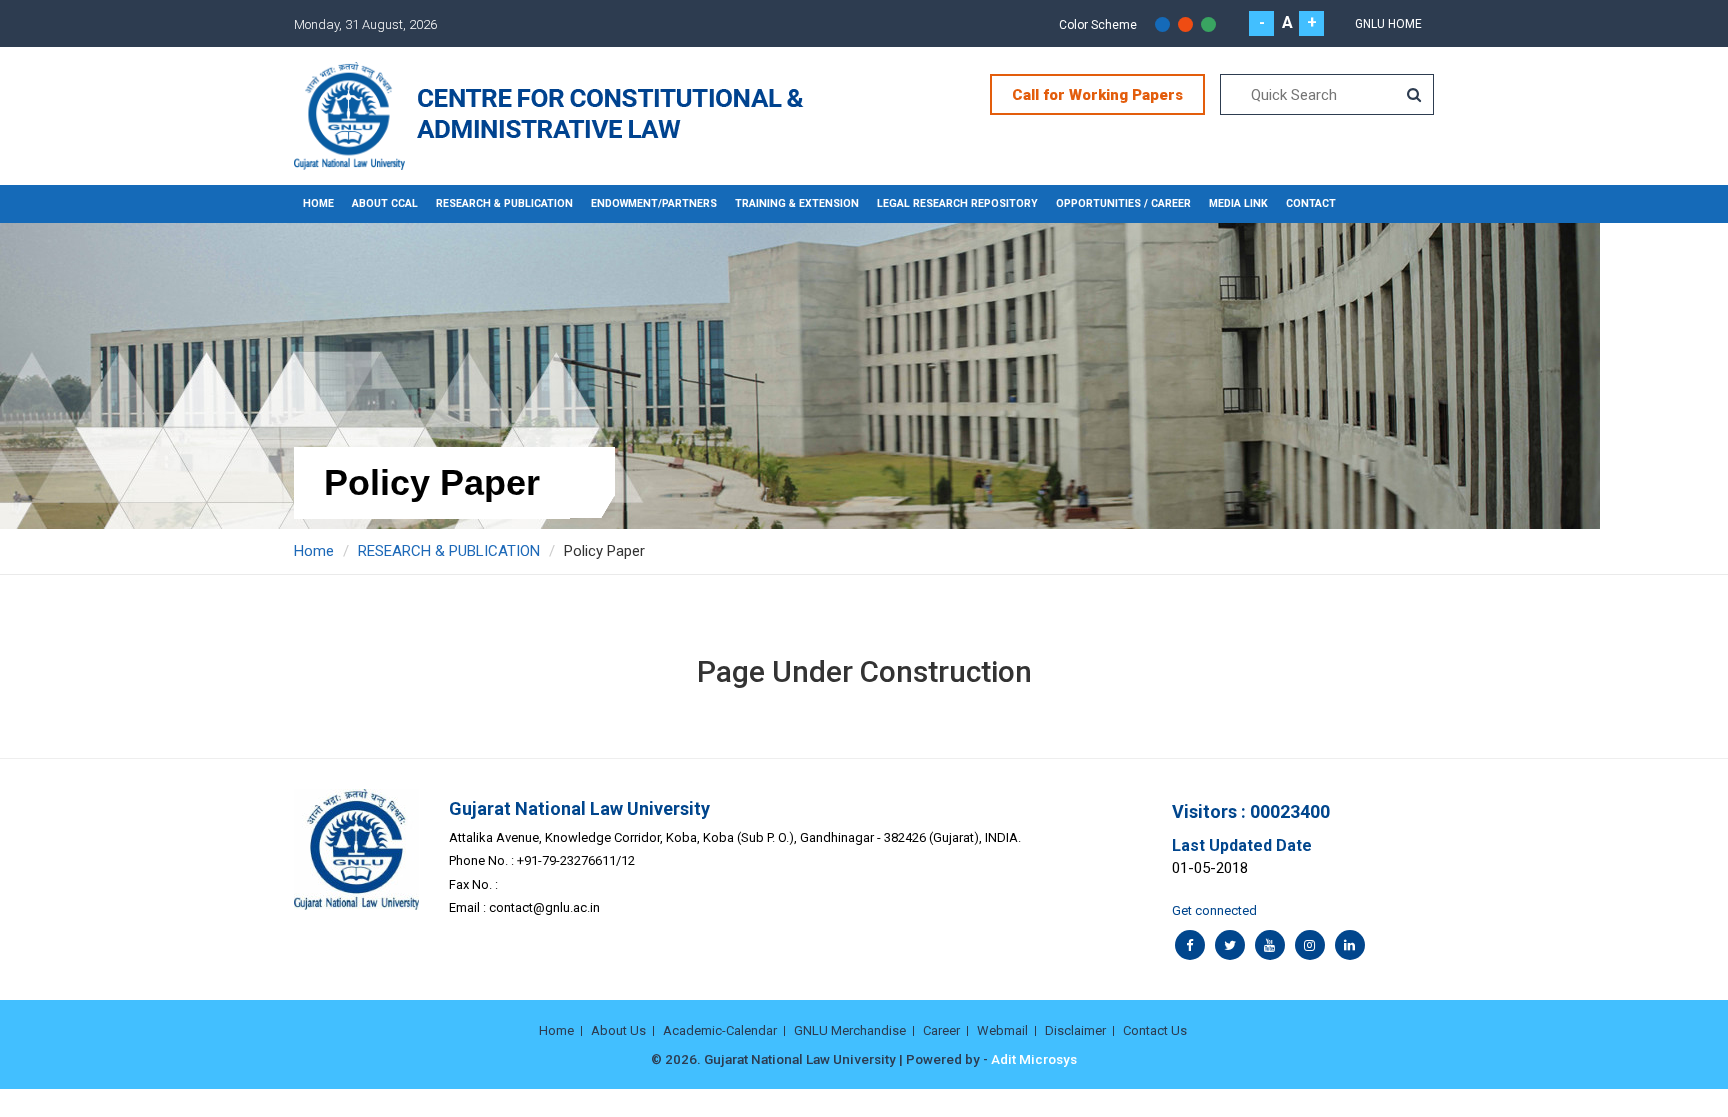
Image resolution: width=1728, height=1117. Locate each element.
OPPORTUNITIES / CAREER (1123, 203)
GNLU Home (1388, 24)
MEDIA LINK (1238, 203)
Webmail (1002, 1030)
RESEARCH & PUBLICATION (504, 203)
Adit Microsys (1034, 1059)
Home (318, 203)
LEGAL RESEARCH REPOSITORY (957, 203)
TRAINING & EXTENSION (797, 203)
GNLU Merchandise (850, 1030)
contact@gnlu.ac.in (544, 907)
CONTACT (1311, 203)
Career (941, 1030)
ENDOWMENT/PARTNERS (654, 203)
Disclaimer (1075, 1030)
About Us (618, 1030)
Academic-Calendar (720, 1030)
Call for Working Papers (1097, 95)
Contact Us (1155, 1030)
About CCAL (385, 203)
